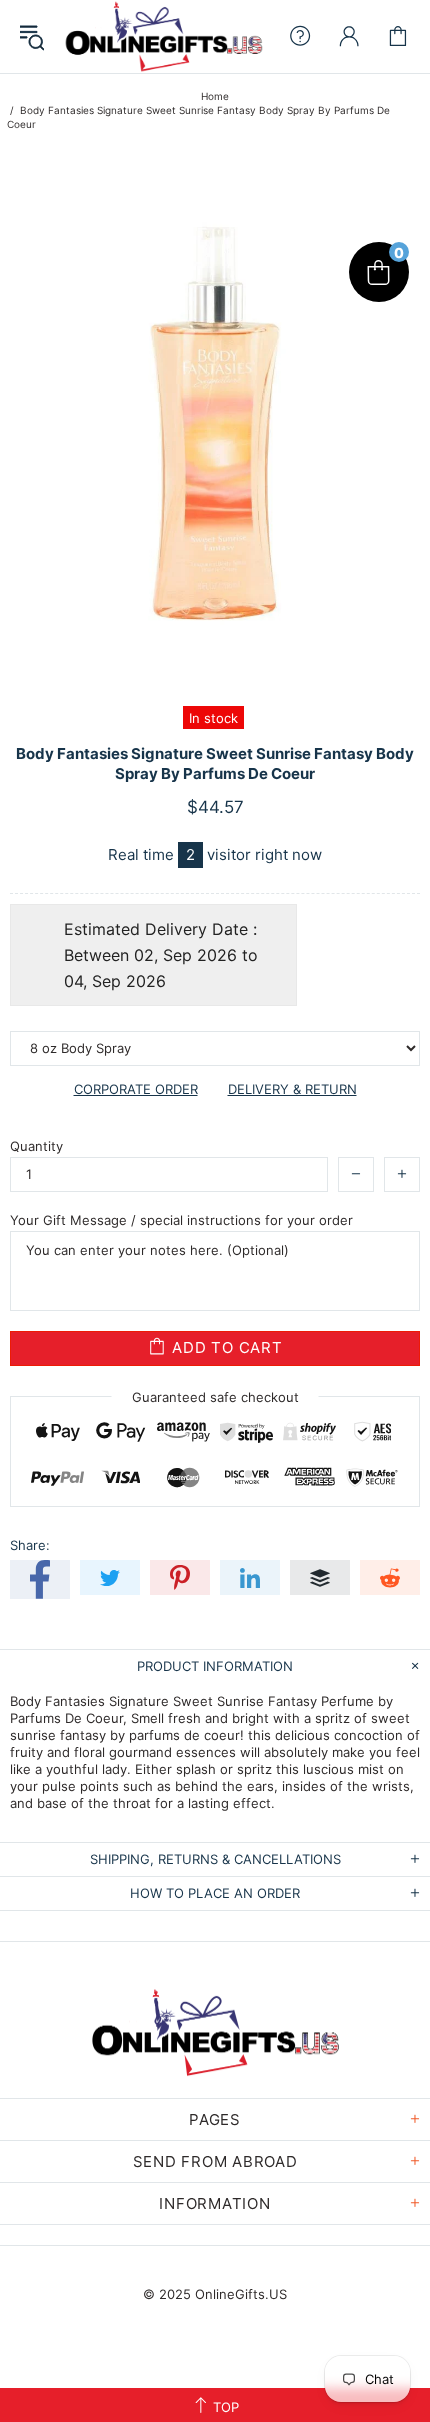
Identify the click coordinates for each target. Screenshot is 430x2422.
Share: (30, 1545)
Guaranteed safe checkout (215, 1396)
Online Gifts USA (163, 36)
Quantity (36, 1146)
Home (215, 96)
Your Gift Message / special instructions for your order (181, 1220)
